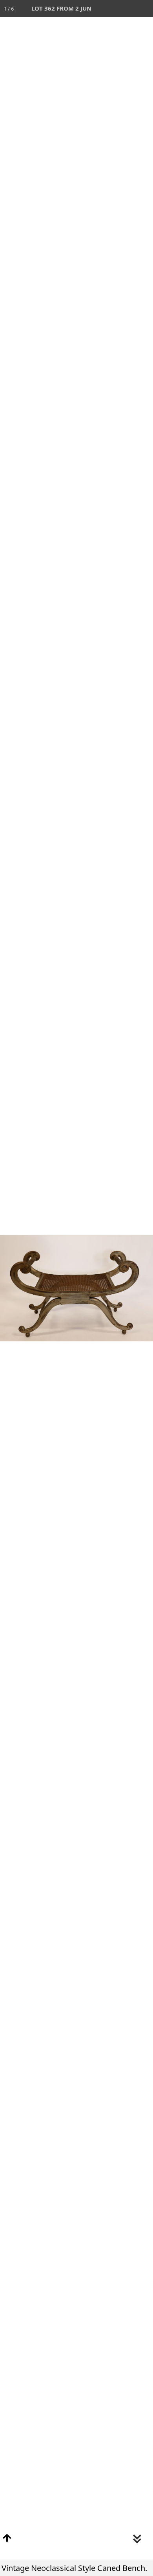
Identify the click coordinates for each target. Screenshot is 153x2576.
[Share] (127, 9)
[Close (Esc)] (144, 9)
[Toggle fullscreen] (110, 9)
